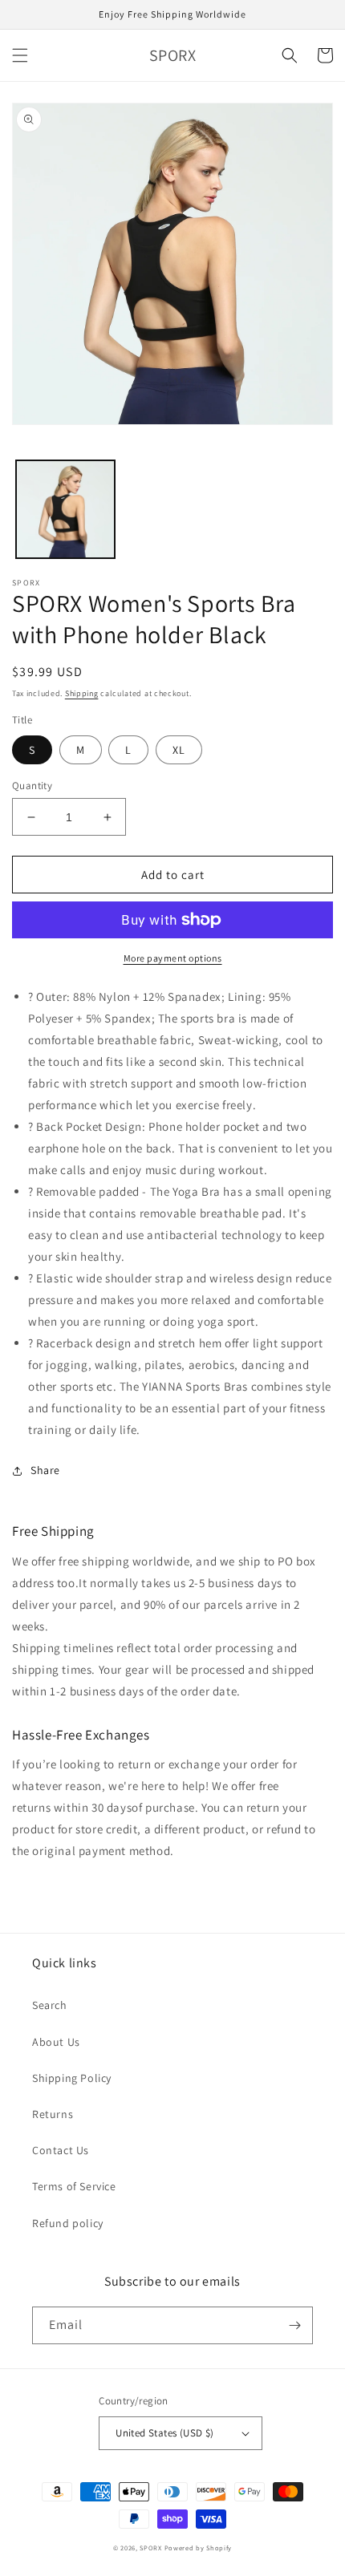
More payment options (173, 958)
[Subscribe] (294, 2325)
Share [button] (45, 1470)
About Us (56, 2042)
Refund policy (68, 2223)
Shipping (82, 693)
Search (50, 2005)
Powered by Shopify (199, 2548)
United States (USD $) (164, 2433)
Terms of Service (74, 2186)
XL (179, 750)
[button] (20, 55)
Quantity (32, 786)
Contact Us (61, 2150)
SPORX (151, 2548)
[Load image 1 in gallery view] (65, 510)
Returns (53, 2114)
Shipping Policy (72, 2078)
